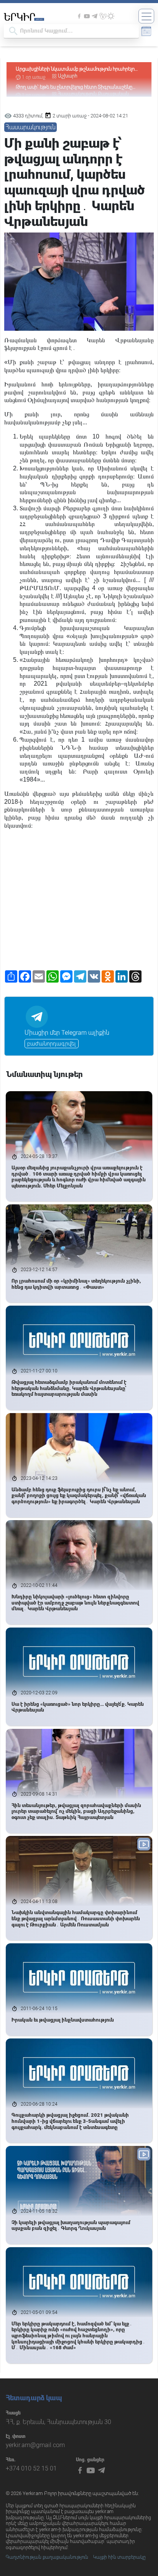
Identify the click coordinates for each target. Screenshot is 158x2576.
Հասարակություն (30, 127)
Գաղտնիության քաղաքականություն (47, 2557)
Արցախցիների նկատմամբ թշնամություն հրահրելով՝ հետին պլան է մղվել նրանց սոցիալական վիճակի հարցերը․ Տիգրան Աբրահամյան (77, 69)
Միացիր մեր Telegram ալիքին (67, 1033)
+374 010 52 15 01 (31, 2468)
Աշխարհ (68, 76)
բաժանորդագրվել (52, 1044)
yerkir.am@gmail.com (35, 2445)
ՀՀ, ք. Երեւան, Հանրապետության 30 (58, 2422)
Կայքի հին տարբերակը (119, 2557)
